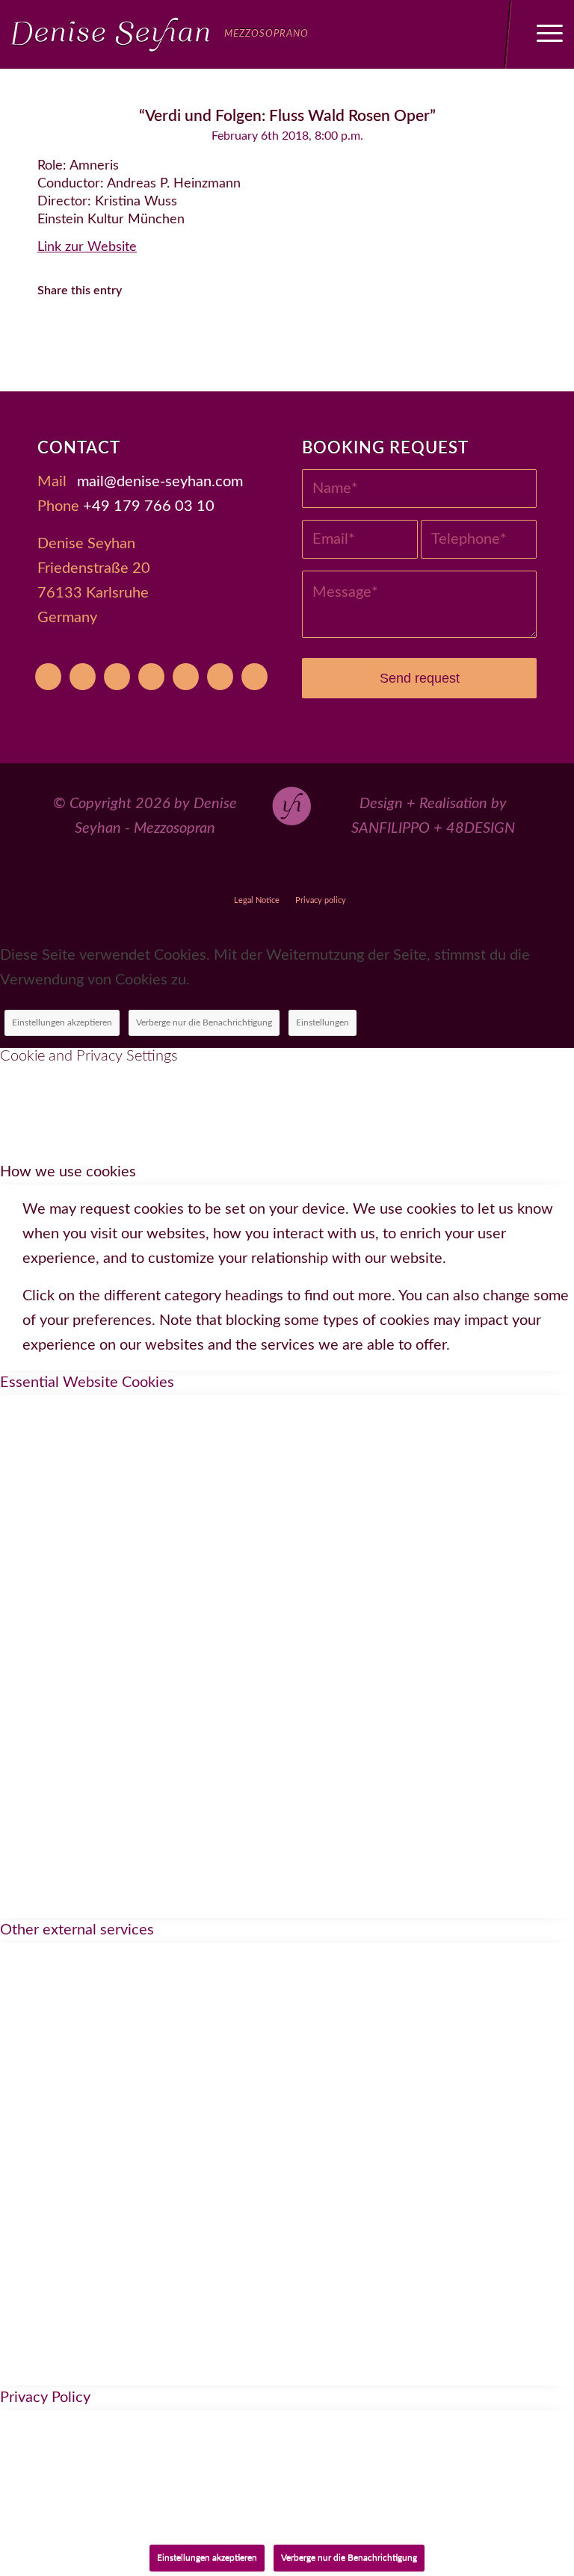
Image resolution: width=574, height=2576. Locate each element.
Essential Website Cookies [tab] (87, 1382)
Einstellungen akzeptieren (62, 1022)
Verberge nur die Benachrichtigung (204, 1022)
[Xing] (220, 677)
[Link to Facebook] (253, 873)
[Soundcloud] (186, 677)
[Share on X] (99, 333)
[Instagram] (151, 677)
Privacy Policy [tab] (45, 2397)
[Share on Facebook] (58, 333)
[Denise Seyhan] (160, 34)
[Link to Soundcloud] (322, 873)
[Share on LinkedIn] (222, 333)
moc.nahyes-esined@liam (160, 482)
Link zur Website (87, 247)
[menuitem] (542, 34)
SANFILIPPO (391, 828)
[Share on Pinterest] (181, 333)
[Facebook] (117, 677)
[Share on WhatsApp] (140, 333)
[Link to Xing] (356, 873)
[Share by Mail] (305, 333)
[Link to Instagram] (287, 873)
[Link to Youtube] (184, 873)
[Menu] (542, 34)
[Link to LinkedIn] (391, 873)
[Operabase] (83, 677)
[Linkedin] (254, 677)
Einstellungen (323, 1022)
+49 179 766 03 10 (149, 506)
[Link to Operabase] (219, 873)
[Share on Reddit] (263, 333)
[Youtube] (48, 677)
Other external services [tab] (77, 1930)
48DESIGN (481, 828)
